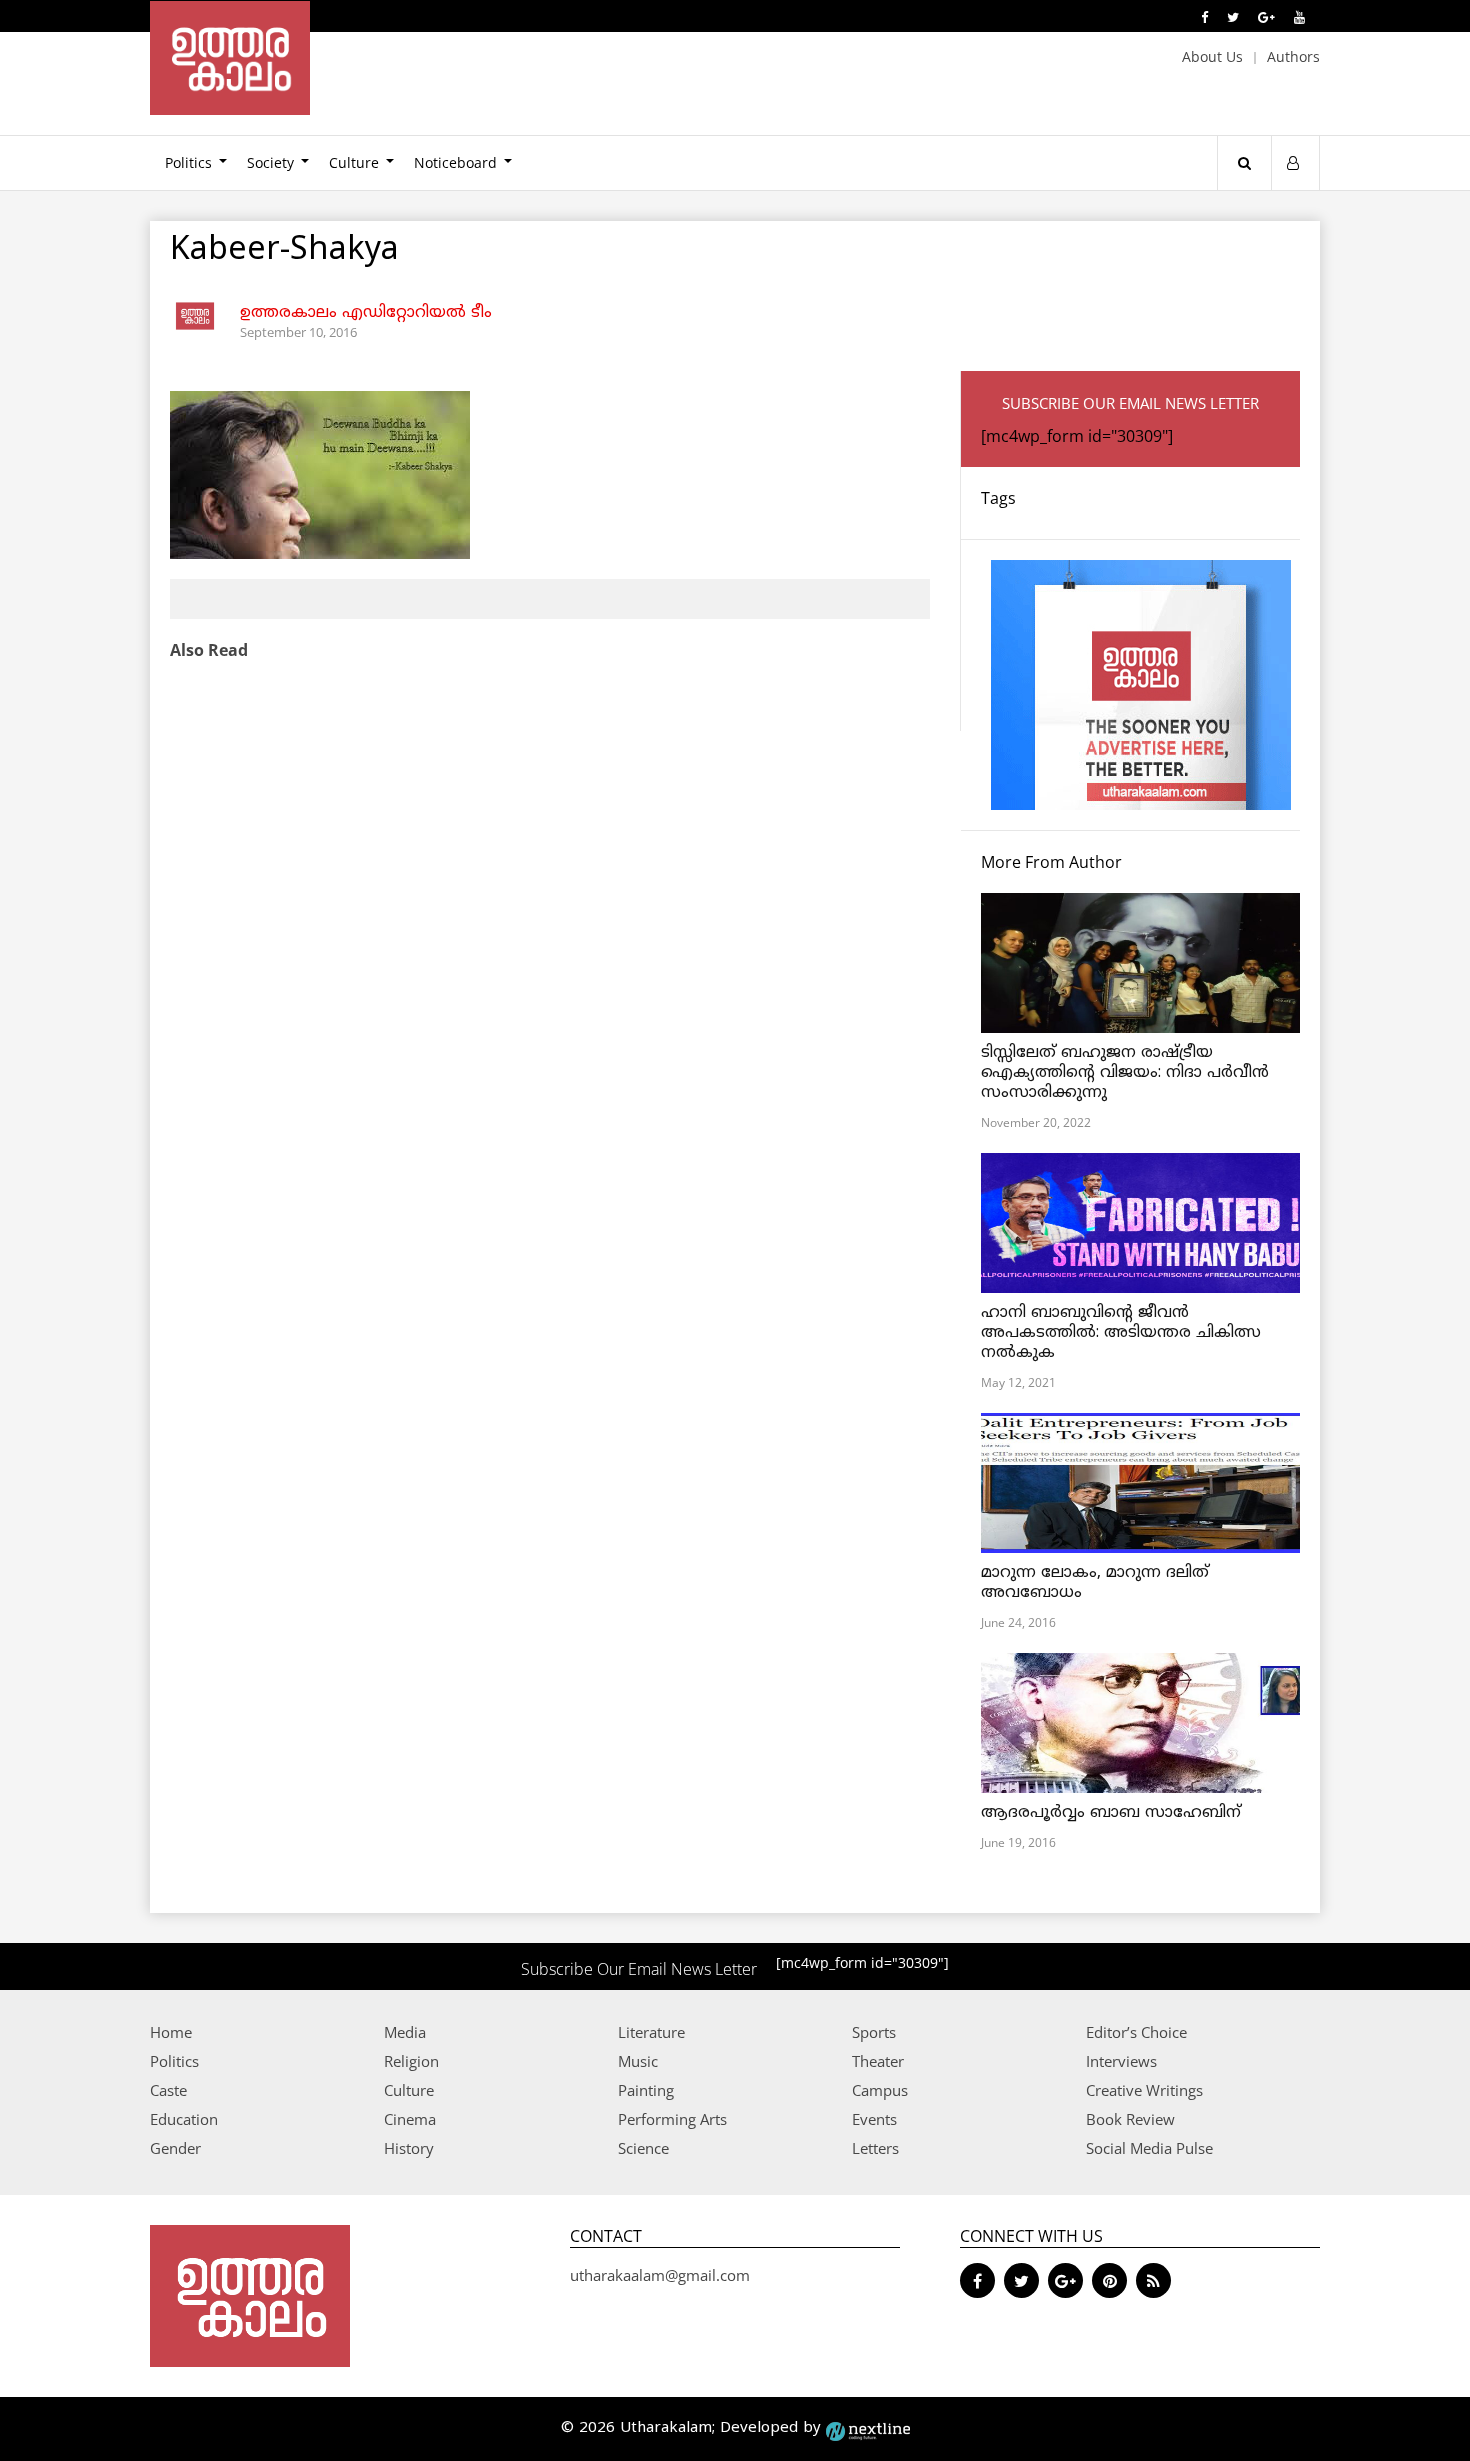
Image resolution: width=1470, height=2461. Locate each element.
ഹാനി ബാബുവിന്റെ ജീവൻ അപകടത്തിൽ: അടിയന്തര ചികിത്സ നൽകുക (1121, 1333)
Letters (875, 2148)
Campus (880, 2090)
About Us (1212, 56)
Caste (168, 2090)
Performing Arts (672, 2119)
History (409, 2148)
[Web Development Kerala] (868, 2428)
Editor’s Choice (1136, 2032)
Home (171, 2032)
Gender (175, 2148)
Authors (1293, 56)
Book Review (1130, 2119)
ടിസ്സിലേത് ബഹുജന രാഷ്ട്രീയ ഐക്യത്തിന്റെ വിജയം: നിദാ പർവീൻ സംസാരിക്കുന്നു (1125, 1073)
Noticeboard (455, 162)
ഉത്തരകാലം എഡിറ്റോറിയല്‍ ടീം (366, 313)
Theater (878, 2061)
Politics (188, 162)
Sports (874, 2032)
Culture (354, 162)
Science (643, 2148)
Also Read (209, 650)
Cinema (410, 2119)
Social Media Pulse (1149, 2148)
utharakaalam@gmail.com (660, 2275)
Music (638, 2061)
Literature (651, 2032)
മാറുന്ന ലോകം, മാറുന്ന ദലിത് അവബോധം (1095, 1583)
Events (874, 2119)
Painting (646, 2090)
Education (184, 2119)
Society (270, 162)
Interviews (1121, 2061)
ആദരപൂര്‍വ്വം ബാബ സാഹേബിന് (1111, 1813)
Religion (411, 2061)
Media (405, 2032)
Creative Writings (1144, 2090)
